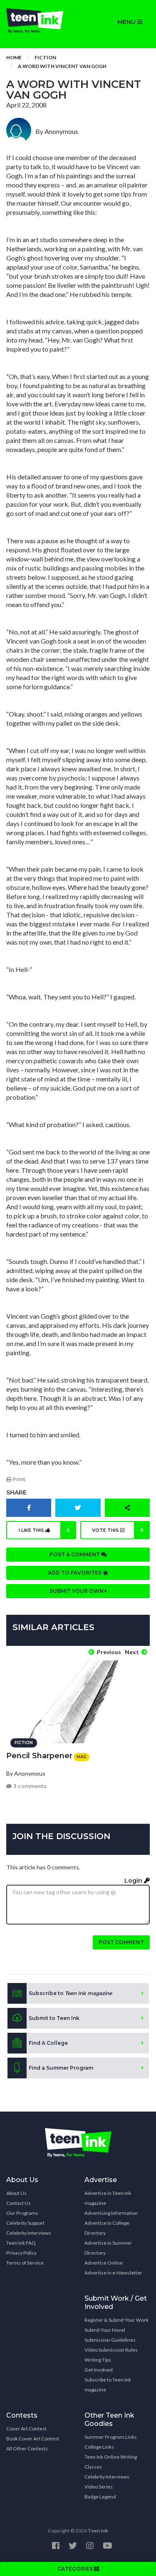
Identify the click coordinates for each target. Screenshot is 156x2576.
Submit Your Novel (105, 2330)
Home (14, 57)
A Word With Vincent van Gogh (62, 66)
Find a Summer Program (61, 2068)
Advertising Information (111, 2213)
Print (18, 1479)
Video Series (99, 2487)
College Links (99, 2447)
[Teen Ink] (39, 21)
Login (134, 1881)
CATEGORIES (76, 2569)
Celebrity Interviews (29, 2233)
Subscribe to (70, 1993)
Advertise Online (104, 2263)
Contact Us (19, 2203)
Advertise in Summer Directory (108, 2248)
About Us (16, 2193)
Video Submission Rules (111, 2350)
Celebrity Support (25, 2223)
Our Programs (22, 2213)
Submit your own (77, 1591)
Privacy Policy (21, 2253)
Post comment (121, 1942)
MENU (127, 22)
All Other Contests (27, 2448)
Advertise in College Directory (107, 2228)
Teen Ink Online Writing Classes (111, 2462)
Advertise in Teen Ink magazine (108, 2198)
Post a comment (75, 1554)
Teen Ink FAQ (21, 2243)
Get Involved (99, 2370)
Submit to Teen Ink (54, 2018)
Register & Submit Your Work (116, 2320)
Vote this (118, 1530)
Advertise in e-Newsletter (113, 2273)
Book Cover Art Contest (33, 2439)
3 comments (29, 1786)
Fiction (45, 57)
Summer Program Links (111, 2437)
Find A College (48, 2043)
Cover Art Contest (26, 2429)
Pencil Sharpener (39, 1756)
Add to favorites (75, 1573)
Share (16, 1492)
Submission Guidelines (110, 2340)
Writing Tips (98, 2360)
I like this (44, 1530)
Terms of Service (25, 2263)
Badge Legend (100, 2497)
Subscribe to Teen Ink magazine (108, 2385)
